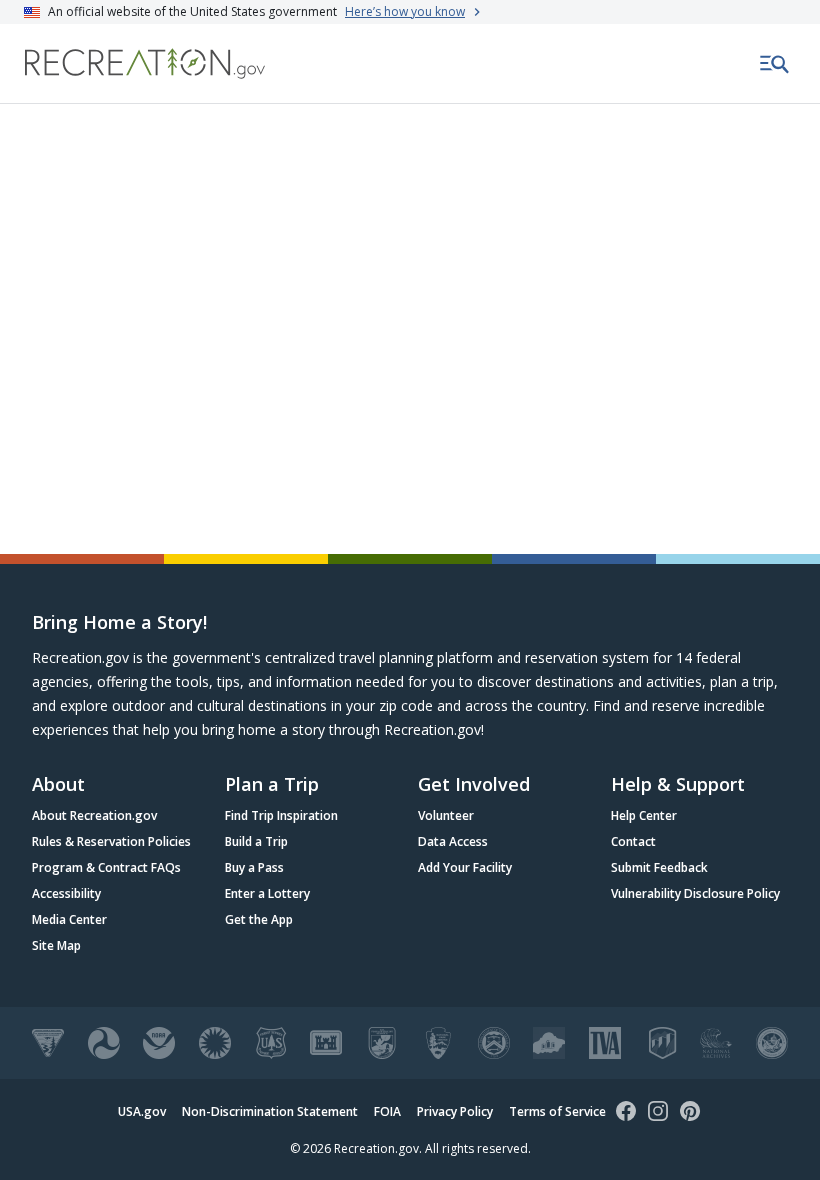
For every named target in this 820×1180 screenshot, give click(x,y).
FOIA (387, 1111)
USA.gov (142, 1111)
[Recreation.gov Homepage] (145, 63)
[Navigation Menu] (775, 64)
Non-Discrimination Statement (270, 1111)
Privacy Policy (455, 1111)
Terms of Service (557, 1111)
